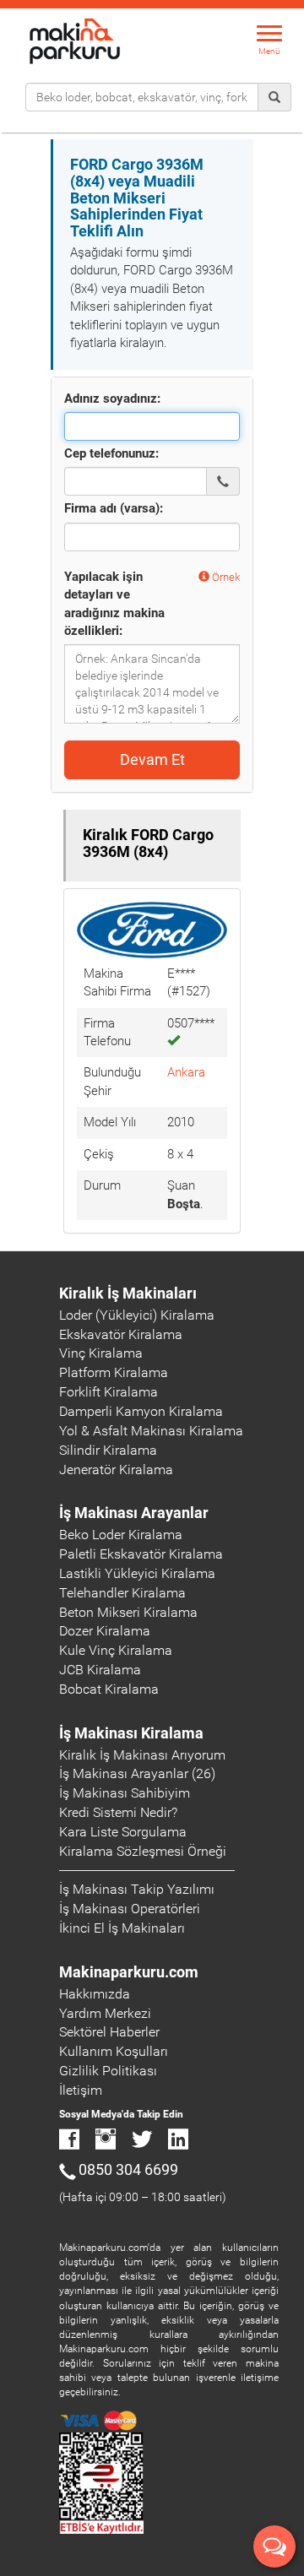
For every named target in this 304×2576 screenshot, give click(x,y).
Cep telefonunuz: (111, 453)
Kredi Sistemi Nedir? (118, 1812)
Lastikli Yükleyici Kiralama (137, 1573)
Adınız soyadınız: (112, 399)
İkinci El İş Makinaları (122, 1928)
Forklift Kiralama (109, 1392)
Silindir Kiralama (108, 1450)
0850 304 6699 (128, 2169)
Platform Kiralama (114, 1372)
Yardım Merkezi (105, 2013)
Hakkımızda (95, 1994)
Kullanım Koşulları (114, 2051)
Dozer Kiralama (105, 1631)
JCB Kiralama (100, 1670)
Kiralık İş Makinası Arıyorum (142, 1755)
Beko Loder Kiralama (121, 1535)
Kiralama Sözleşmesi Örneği (143, 1851)
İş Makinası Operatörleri (130, 1909)
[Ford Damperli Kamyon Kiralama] (152, 929)
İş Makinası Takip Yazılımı (137, 1889)
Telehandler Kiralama (122, 1593)
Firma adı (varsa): (114, 508)
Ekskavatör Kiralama (121, 1334)
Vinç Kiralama (101, 1353)
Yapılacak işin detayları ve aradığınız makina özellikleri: (114, 604)
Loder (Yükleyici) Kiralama (137, 1315)
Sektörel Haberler (109, 2032)
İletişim (81, 2090)
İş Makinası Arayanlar (134, 1513)
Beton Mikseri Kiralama (128, 1612)
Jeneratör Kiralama (116, 1470)
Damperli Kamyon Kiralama (141, 1411)
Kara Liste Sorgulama (123, 1832)
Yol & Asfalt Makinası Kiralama (151, 1431)
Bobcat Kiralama (109, 1689)
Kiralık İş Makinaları (128, 1293)
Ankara (186, 1072)
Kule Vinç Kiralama (116, 1650)
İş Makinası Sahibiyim (125, 1793)
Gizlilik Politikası (108, 2071)
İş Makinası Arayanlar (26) (137, 1773)
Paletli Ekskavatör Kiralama (141, 1554)
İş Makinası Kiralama (131, 1733)
